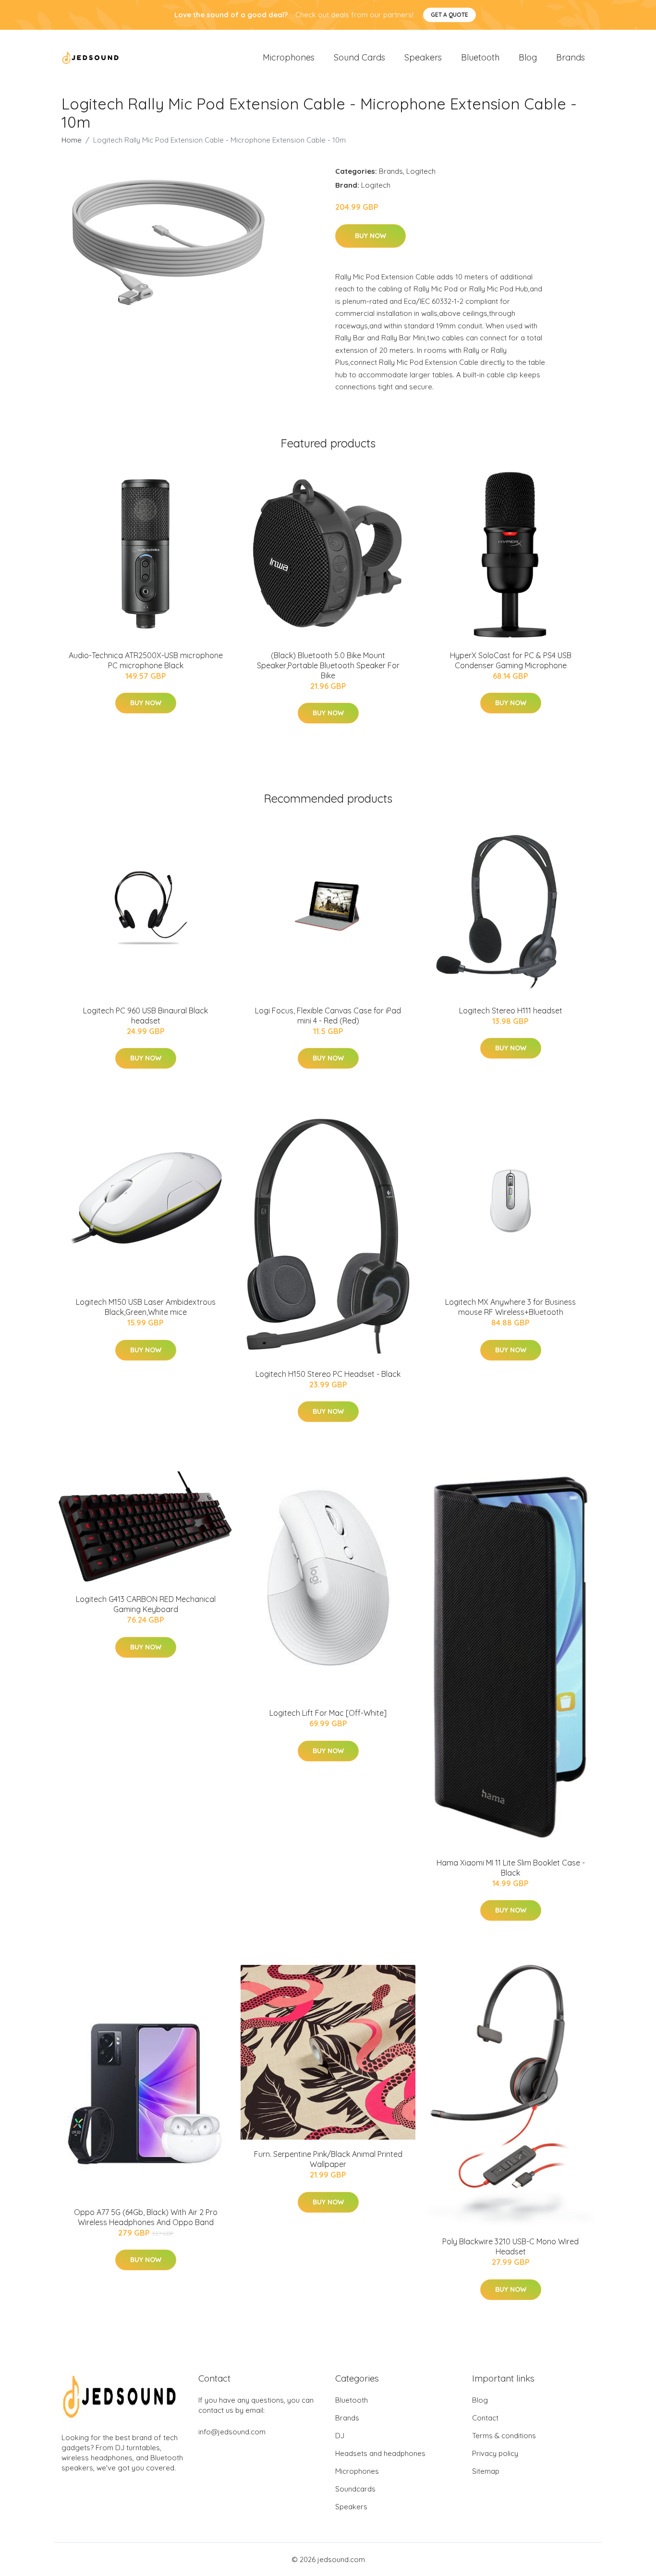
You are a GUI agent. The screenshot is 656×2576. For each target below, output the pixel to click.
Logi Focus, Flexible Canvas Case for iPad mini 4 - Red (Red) (328, 1016)
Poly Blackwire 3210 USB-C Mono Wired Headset (510, 2246)
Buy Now (371, 236)
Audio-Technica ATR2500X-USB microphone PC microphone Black (146, 660)
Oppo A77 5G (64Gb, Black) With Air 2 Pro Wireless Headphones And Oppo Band (146, 2217)
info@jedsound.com (232, 2432)
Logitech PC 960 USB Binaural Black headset (146, 1016)
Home (72, 140)
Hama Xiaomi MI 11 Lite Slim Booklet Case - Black (511, 1868)
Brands (571, 57)
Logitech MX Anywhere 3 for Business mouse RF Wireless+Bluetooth (510, 1307)
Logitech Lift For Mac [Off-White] (328, 1713)
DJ (340, 2436)
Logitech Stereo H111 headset (511, 1011)
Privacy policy (495, 2453)
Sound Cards (359, 57)
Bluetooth (480, 57)
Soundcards (355, 2489)
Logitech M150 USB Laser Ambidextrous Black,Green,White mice (146, 1307)
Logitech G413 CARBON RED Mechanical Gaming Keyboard (146, 1604)
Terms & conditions (504, 2436)
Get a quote (449, 15)
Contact (485, 2418)
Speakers (423, 57)
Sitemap (486, 2471)
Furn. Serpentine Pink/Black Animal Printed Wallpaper (328, 2159)
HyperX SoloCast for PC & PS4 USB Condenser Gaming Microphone (511, 660)
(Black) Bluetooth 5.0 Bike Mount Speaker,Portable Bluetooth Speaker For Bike (328, 665)
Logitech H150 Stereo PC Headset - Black (328, 1374)
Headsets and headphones (380, 2453)
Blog (528, 57)
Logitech (421, 171)
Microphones (289, 57)
